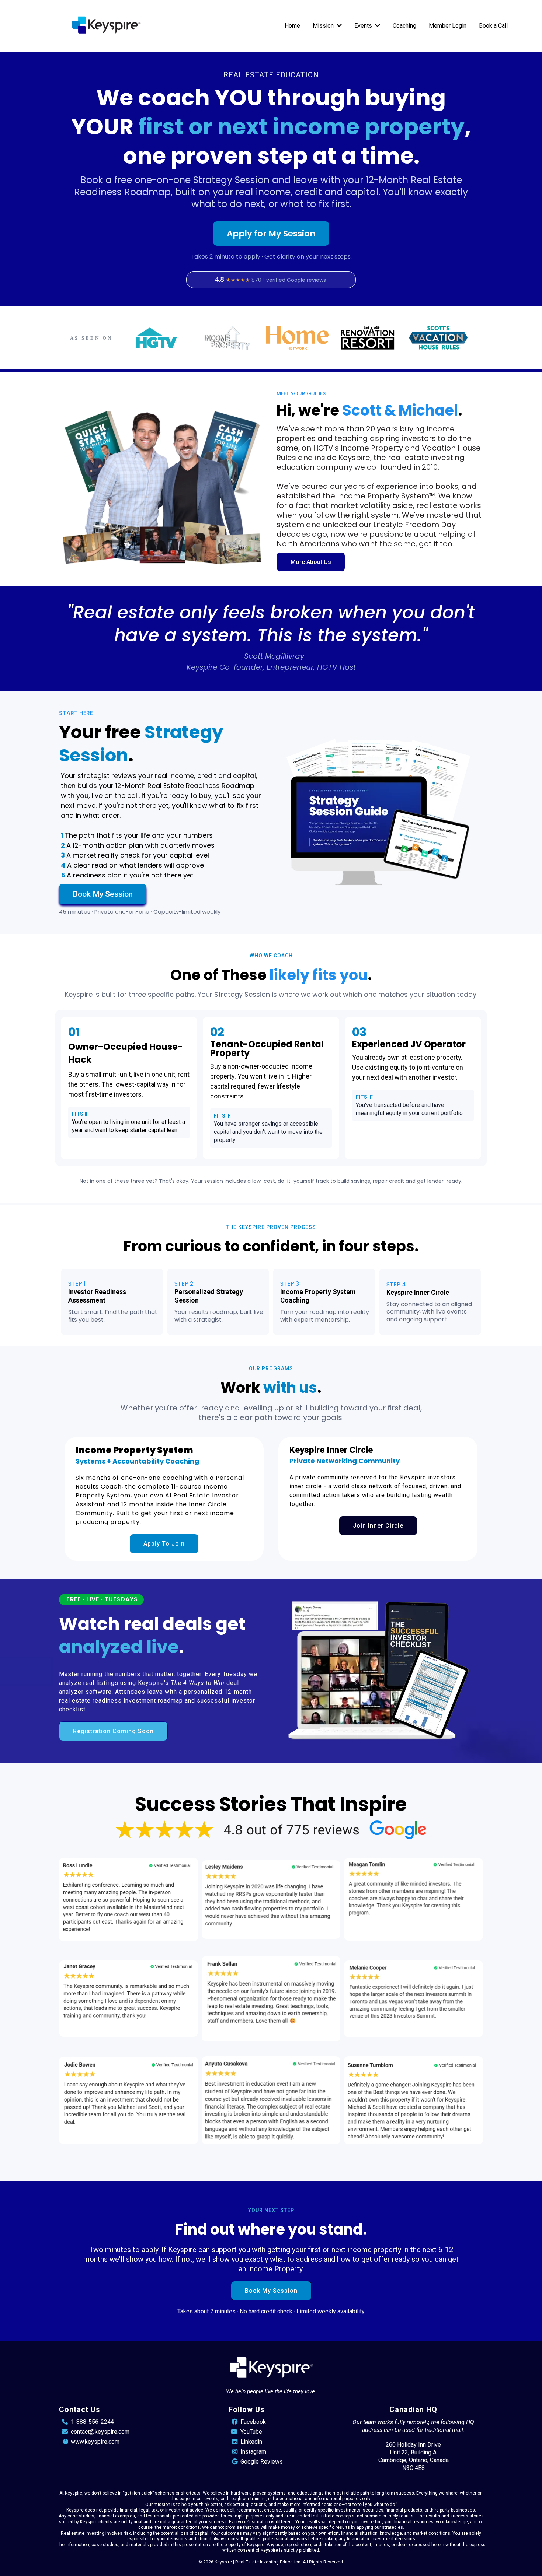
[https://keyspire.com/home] (106, 26)
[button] (338, 26)
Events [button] (364, 26)
